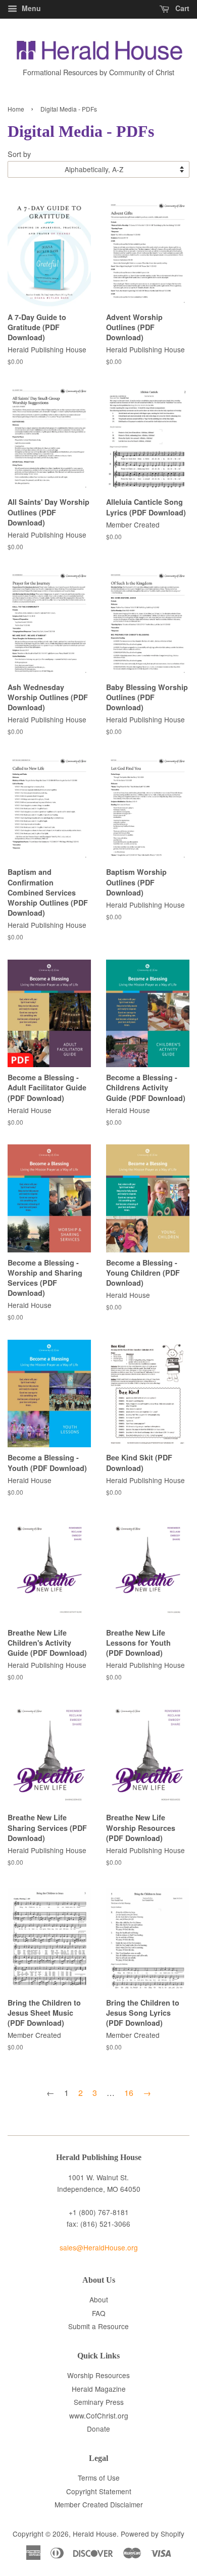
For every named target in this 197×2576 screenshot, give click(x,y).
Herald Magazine (99, 2389)
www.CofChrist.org (99, 2415)
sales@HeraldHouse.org (99, 2247)
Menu (30, 8)
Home (16, 109)
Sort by (19, 154)
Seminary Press (99, 2402)
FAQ (99, 2313)
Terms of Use (99, 2478)
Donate (98, 2429)
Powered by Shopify (153, 2534)
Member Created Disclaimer (99, 2504)
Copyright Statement (99, 2491)
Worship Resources (98, 2375)
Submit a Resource (98, 2326)
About (99, 2299)
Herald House (95, 2534)
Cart (181, 8)
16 (129, 2093)
